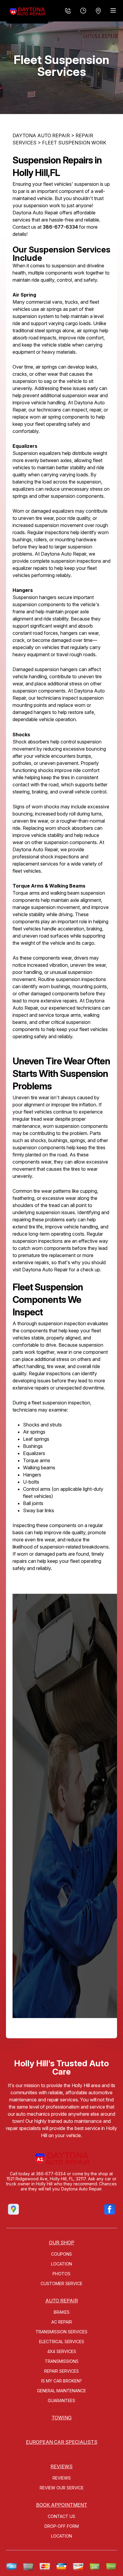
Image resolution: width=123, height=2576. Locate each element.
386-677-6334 (60, 227)
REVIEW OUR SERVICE (62, 2488)
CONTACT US (61, 2516)
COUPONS (61, 2254)
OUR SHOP (62, 2243)
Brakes (62, 2312)
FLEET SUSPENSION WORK (74, 143)
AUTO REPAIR (62, 2301)
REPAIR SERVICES (61, 2371)
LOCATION (61, 2264)
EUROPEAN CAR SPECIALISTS (62, 2442)
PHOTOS (61, 2274)
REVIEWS (61, 2466)
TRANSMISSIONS (62, 2361)
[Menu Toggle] (113, 10)
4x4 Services (62, 2351)
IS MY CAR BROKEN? (61, 2381)
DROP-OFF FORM (62, 2526)
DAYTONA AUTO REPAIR (41, 135)
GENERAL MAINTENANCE (61, 2391)
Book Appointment (62, 2505)
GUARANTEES (61, 2400)
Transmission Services (61, 2332)
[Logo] (27, 12)
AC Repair (62, 2322)
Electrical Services (62, 2342)
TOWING (62, 2418)
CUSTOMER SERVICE (61, 2283)
